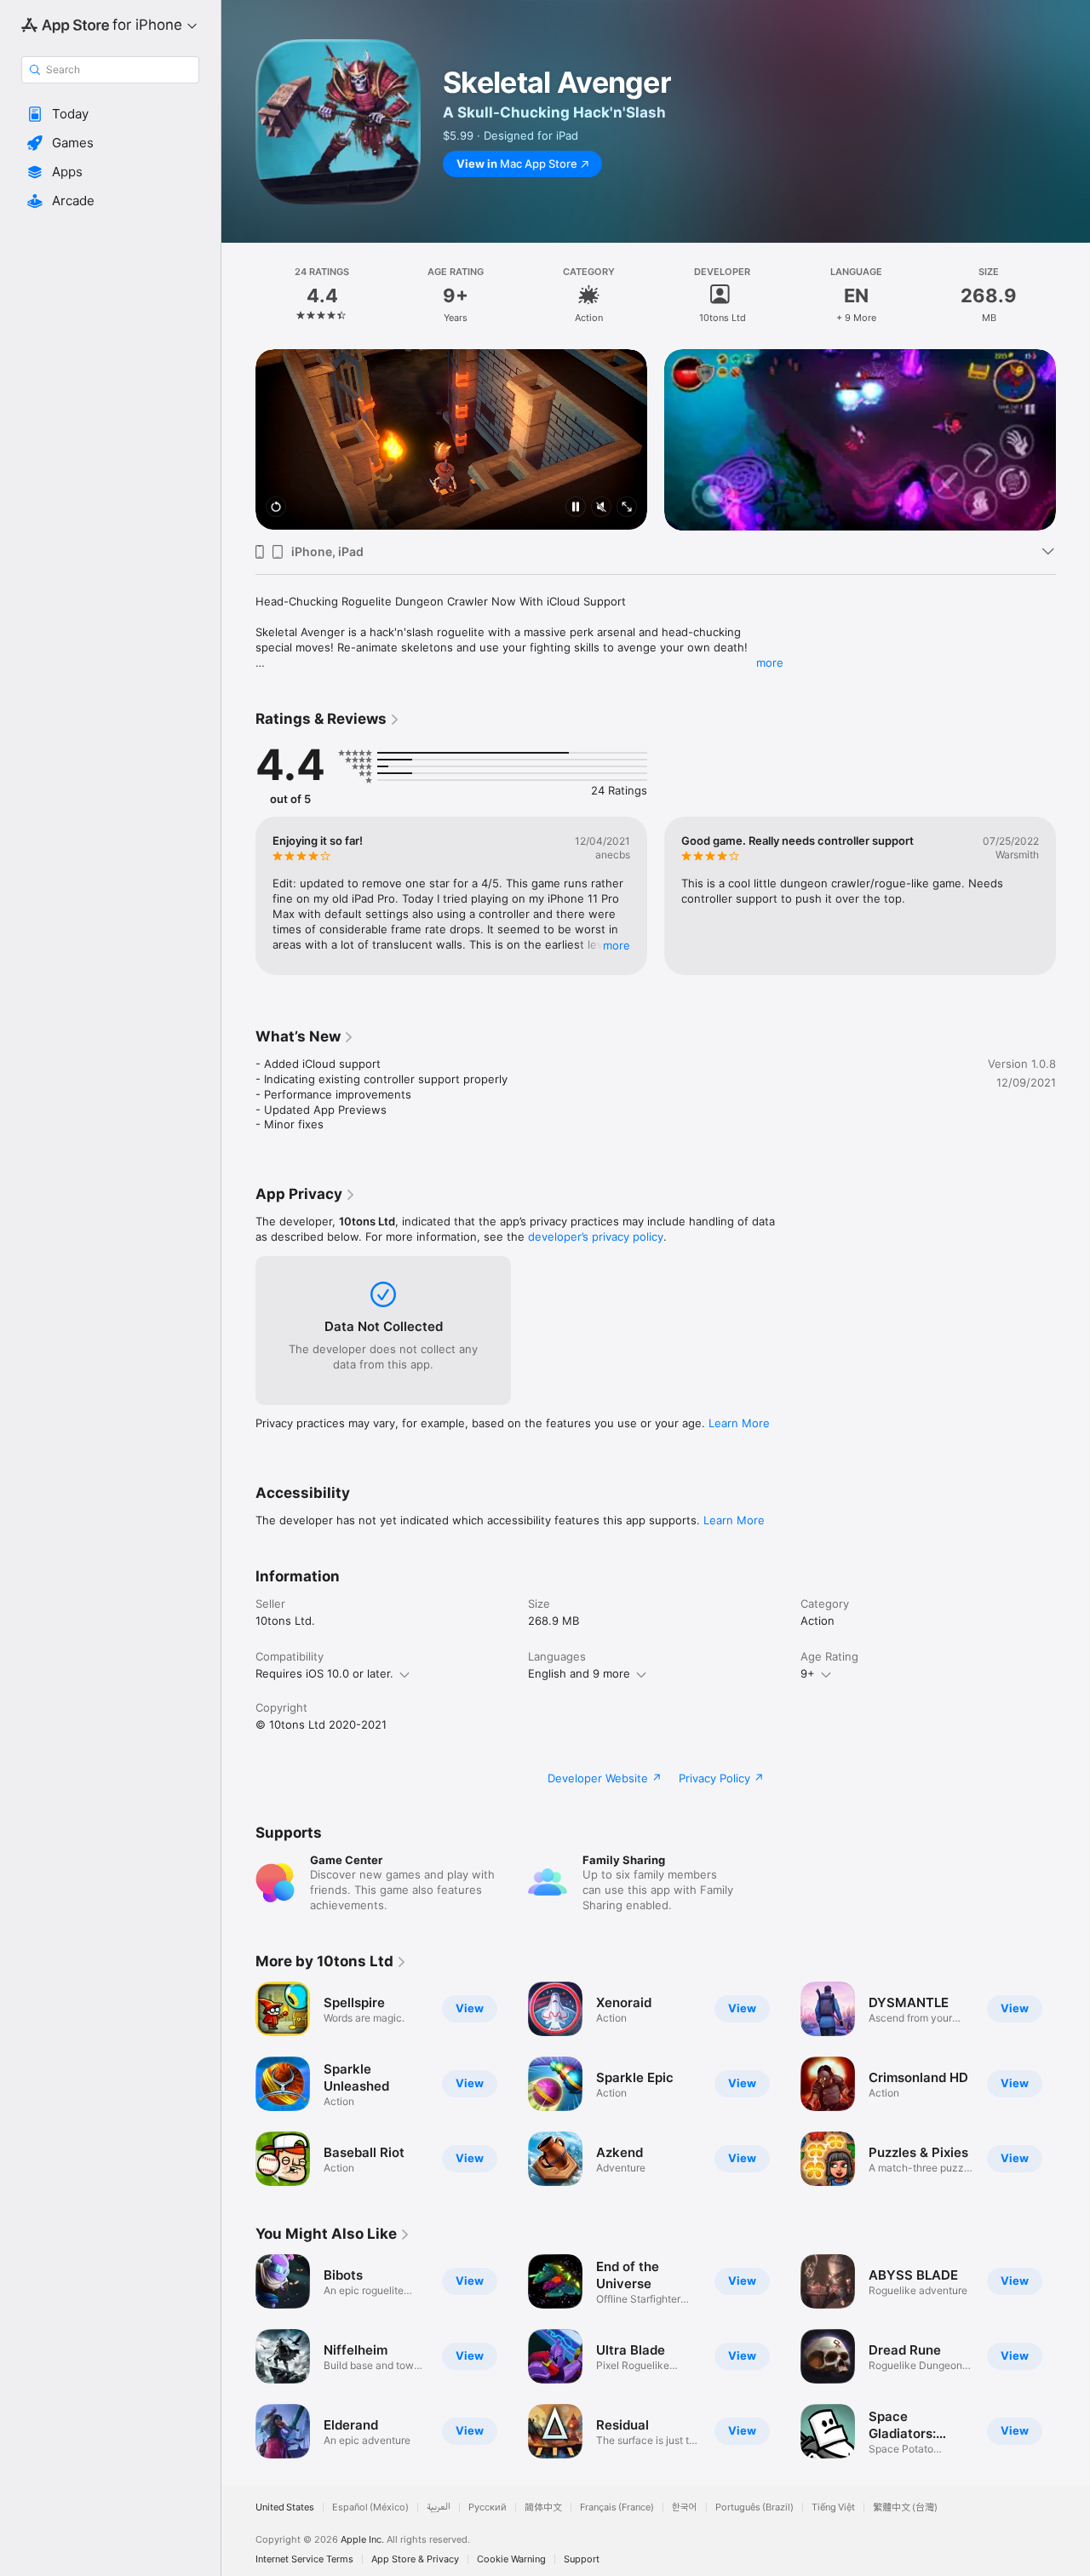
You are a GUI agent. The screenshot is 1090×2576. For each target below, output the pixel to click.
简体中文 (543, 2507)
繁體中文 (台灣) (905, 2507)
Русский (488, 2507)
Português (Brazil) (754, 2507)
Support (582, 2559)
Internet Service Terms (304, 2559)
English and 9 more (579, 1673)
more (770, 663)
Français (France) (617, 2507)
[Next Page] (1073, 439)
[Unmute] (601, 508)
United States (285, 2507)
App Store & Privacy (415, 2559)
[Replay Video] (276, 508)
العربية (439, 2507)
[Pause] (576, 508)
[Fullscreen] (627, 508)
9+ (808, 1673)
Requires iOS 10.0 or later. (324, 1673)
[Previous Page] (238, 439)
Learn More (739, 1423)
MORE (617, 944)
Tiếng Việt (833, 2507)
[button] (110, 114)
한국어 (685, 2507)
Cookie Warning (511, 2559)
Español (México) (370, 2507)
